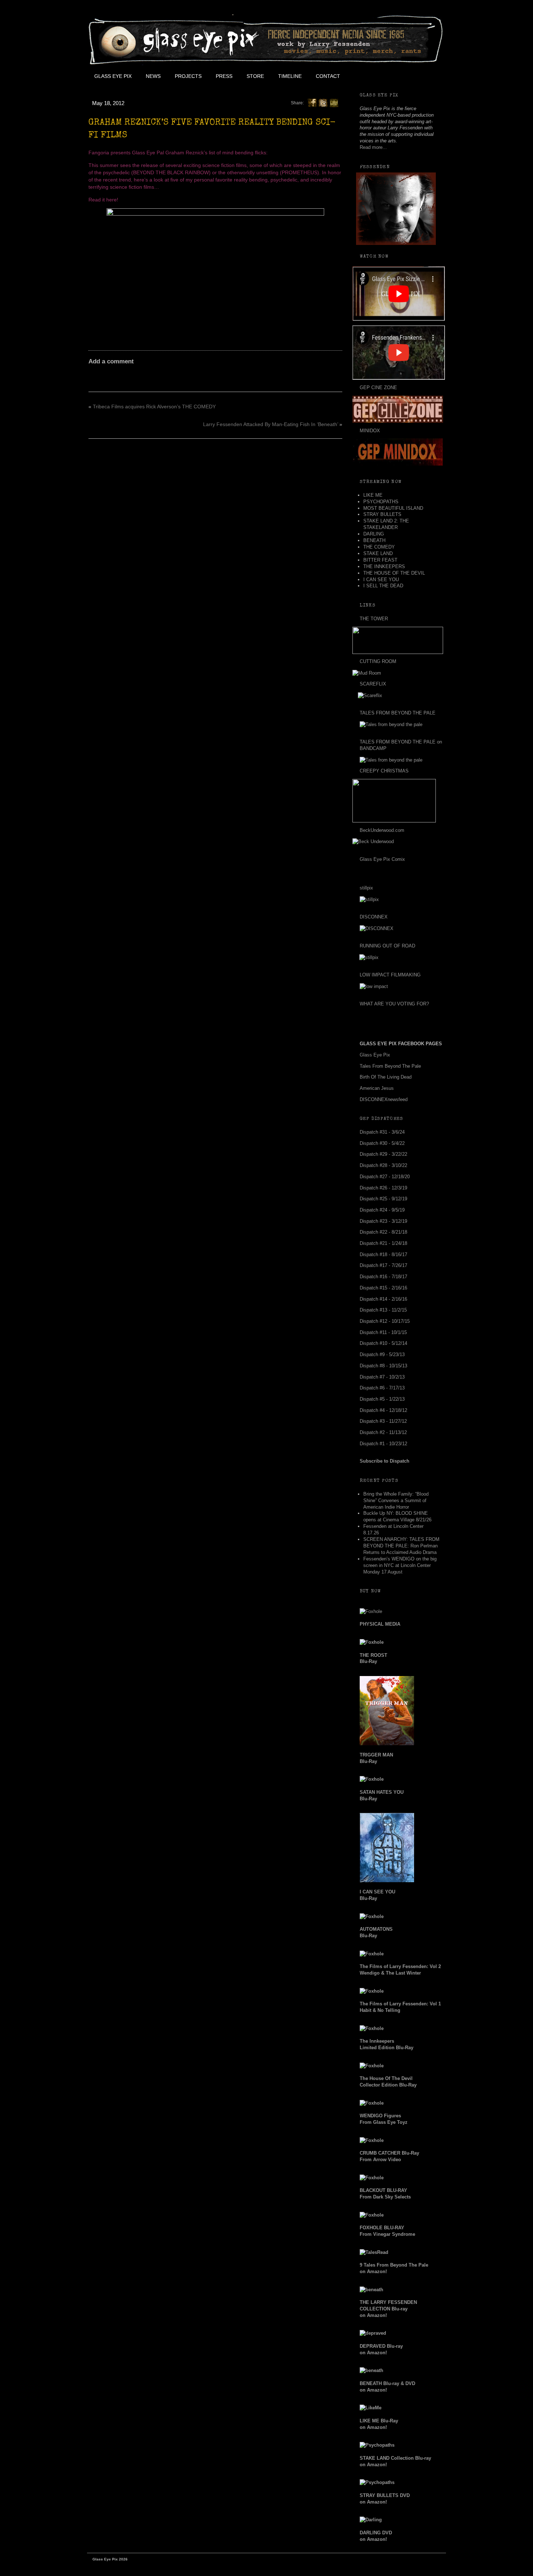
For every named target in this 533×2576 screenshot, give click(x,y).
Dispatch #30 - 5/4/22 (382, 1143)
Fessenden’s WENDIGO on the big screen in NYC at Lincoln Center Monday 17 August (400, 1565)
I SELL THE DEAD (383, 586)
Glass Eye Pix (113, 76)
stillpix (366, 888)
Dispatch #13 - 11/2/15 (383, 1310)
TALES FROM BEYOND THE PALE (398, 713)
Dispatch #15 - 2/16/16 (383, 1288)
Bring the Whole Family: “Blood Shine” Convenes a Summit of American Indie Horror (396, 1500)
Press (224, 76)
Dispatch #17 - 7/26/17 (383, 1265)
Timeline (290, 76)
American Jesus (377, 1088)
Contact (328, 76)
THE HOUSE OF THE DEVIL (394, 573)
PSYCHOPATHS (381, 502)
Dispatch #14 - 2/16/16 (383, 1299)
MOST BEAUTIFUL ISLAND (393, 508)
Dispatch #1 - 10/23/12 (383, 1444)
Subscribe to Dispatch (385, 1461)
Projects (188, 76)
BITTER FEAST (380, 560)
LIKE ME (373, 495)
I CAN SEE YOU (381, 580)
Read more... (373, 147)
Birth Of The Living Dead (386, 1077)
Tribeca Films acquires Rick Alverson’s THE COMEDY (154, 407)
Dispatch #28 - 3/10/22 (383, 1165)
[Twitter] (323, 103)
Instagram (412, 76)
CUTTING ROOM (378, 661)
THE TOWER (374, 619)
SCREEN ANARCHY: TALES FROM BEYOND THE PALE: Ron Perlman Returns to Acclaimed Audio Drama (401, 1546)
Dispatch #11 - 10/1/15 (383, 1332)
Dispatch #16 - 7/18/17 (383, 1277)
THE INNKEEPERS (384, 566)
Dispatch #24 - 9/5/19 (382, 1210)
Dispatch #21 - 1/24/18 (383, 1243)
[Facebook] (312, 103)
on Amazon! (388, 2309)
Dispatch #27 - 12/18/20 (385, 1177)
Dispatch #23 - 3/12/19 (383, 1221)
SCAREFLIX (373, 684)
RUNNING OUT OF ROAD (387, 946)
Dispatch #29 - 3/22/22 (383, 1154)
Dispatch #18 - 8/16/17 (383, 1254)
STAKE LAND (378, 553)
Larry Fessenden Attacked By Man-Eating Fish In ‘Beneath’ (270, 424)
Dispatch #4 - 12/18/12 (383, 1410)
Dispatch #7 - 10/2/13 (382, 1377)
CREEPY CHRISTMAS (384, 771)
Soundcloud (428, 76)
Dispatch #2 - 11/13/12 (383, 1432)
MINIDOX (370, 431)
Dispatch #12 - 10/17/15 (385, 1321)
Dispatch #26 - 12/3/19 (383, 1188)
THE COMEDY (379, 547)
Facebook (363, 76)
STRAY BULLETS (382, 514)
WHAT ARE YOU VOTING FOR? (394, 1004)
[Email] (334, 103)
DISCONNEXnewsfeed (384, 1099)
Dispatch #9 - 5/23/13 (382, 1354)
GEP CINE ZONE (378, 387)
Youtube (396, 76)
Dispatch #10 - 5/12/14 (383, 1343)
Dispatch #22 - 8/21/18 (383, 1232)
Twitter (379, 76)
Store (255, 76)
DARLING (374, 534)
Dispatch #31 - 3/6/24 (382, 1132)
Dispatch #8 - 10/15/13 (383, 1366)
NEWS (153, 76)
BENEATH (374, 540)
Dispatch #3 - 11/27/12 (383, 1421)
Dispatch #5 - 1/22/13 (382, 1399)
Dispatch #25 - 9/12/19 (383, 1199)
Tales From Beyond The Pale (390, 1066)
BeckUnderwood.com (382, 830)
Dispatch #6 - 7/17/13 (382, 1388)
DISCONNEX (374, 917)
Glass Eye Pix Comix (382, 859)
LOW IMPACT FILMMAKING (390, 975)
